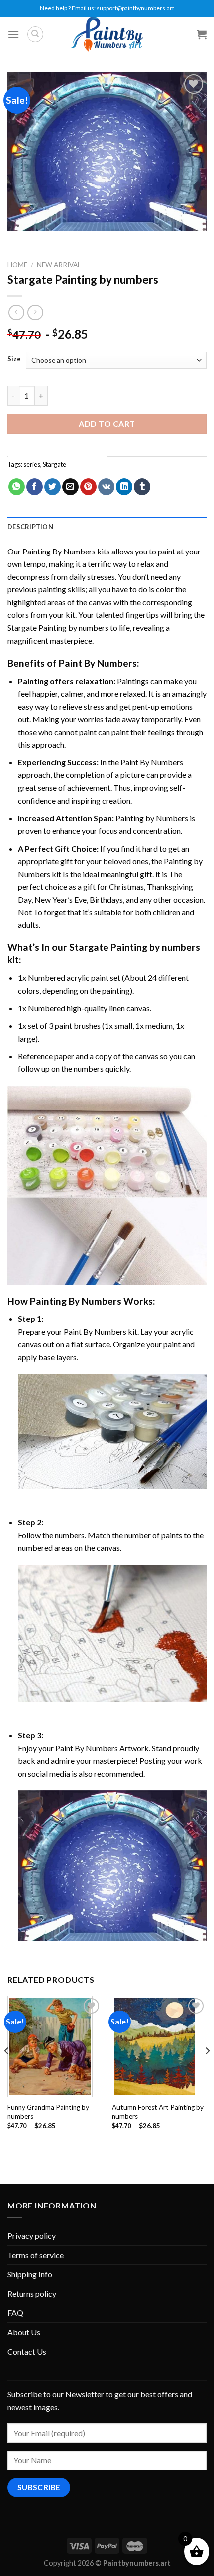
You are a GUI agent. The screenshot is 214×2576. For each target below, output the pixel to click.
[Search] (35, 34)
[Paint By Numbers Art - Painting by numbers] (107, 34)
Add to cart (107, 424)
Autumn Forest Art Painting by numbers (158, 2112)
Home (17, 265)
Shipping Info (30, 2274)
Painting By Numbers (59, 551)
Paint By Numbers (98, 663)
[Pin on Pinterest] (88, 487)
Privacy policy (32, 2236)
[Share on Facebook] (35, 487)
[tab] (107, 527)
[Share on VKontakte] (106, 487)
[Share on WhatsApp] (17, 487)
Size (14, 359)
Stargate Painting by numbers (58, 628)
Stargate (54, 464)
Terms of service (36, 2255)
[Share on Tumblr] (142, 487)
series (32, 464)
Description (30, 527)
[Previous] (7, 2071)
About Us (24, 2332)
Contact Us (27, 2351)
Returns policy (32, 2294)
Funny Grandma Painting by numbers (48, 2112)
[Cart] (202, 34)
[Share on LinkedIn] (124, 487)
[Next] (207, 2071)
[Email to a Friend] (70, 487)
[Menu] (13, 34)
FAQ (15, 2312)
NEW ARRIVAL (59, 265)
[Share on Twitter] (53, 487)
